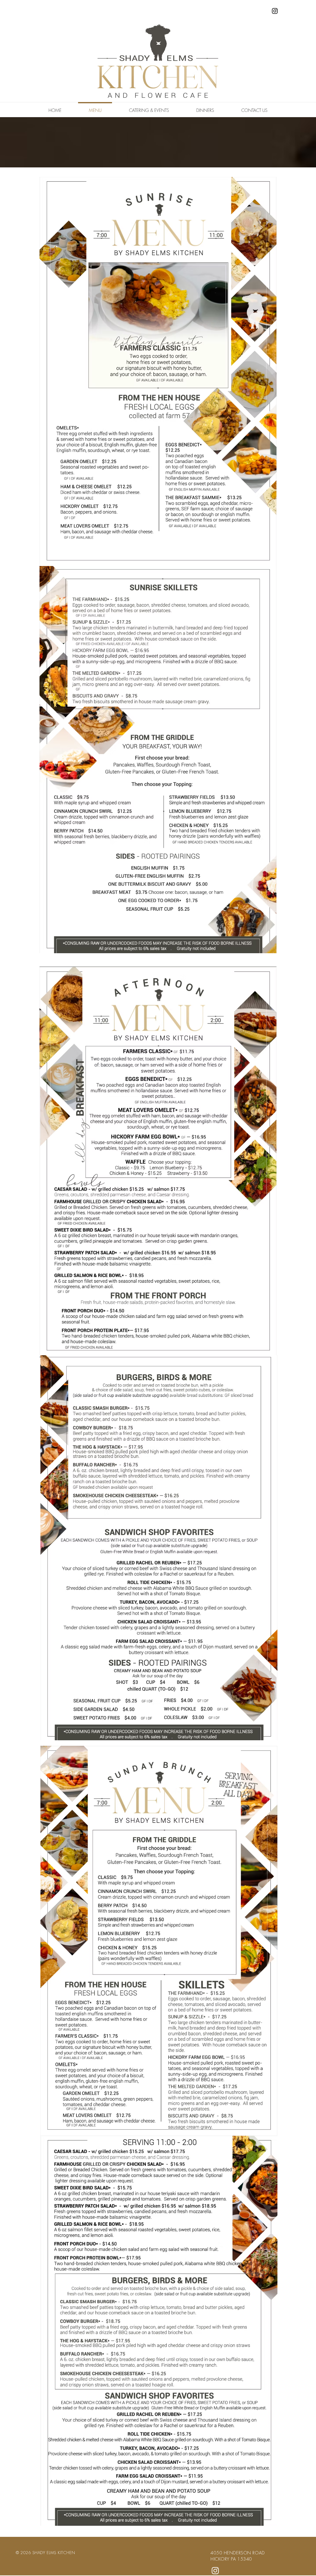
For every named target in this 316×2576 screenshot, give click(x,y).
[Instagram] (275, 11)
